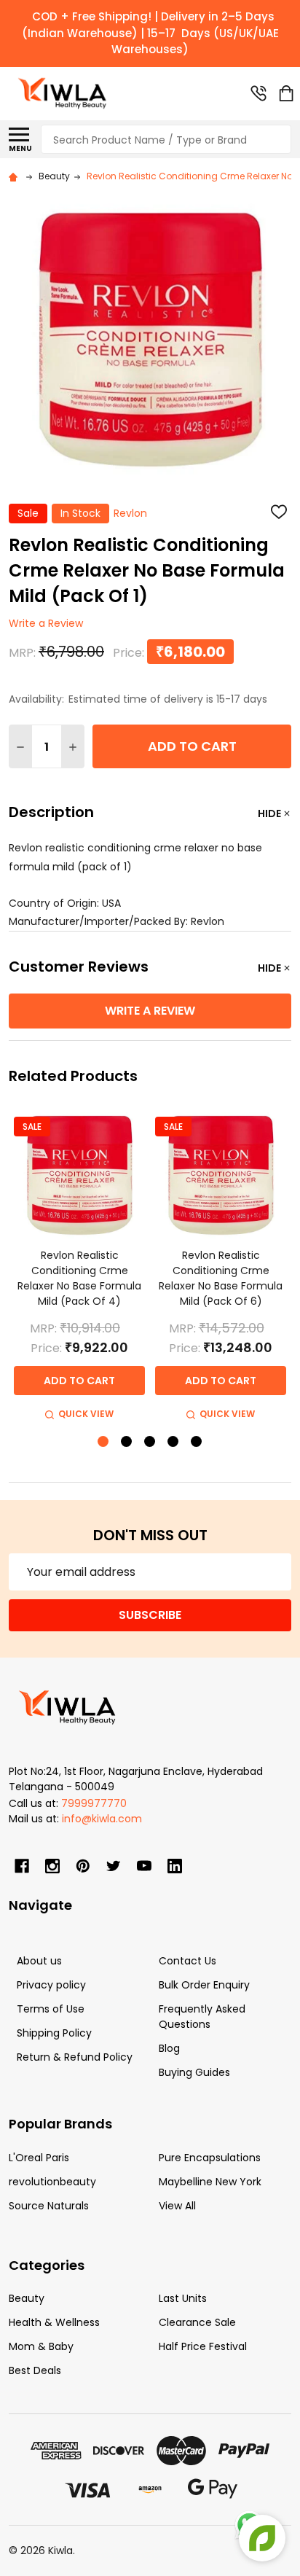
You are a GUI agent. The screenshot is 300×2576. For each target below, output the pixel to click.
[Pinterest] (83, 1866)
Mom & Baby (41, 2346)
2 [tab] (127, 1442)
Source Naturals (49, 2206)
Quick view (86, 1414)
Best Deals (35, 2370)
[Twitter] (114, 1866)
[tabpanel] (79, 1266)
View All (177, 2206)
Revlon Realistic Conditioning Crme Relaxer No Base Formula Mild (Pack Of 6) (221, 1278)
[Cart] (286, 93)
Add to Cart (192, 746)
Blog (169, 2048)
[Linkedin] (175, 1866)
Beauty (27, 2298)
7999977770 (94, 1803)
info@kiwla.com (102, 1819)
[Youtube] (144, 1866)
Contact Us (187, 1961)
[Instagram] (52, 1866)
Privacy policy (51, 1985)
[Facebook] (22, 1866)
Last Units (183, 2298)
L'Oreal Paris (39, 2158)
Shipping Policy (54, 2033)
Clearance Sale (197, 2322)
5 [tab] (197, 1442)
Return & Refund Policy (75, 2057)
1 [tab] (104, 1442)
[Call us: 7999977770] (258, 93)
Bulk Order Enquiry (204, 1985)
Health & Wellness (54, 2322)
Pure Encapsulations (210, 2158)
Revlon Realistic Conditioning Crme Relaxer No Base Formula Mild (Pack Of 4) (79, 1278)
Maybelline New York (210, 2182)
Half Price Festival (203, 2346)
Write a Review (46, 624)
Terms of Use (51, 2009)
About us (39, 1961)
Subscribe (150, 1615)
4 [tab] (174, 1442)
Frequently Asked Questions (202, 2017)
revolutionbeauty (52, 2182)
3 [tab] (150, 1442)
